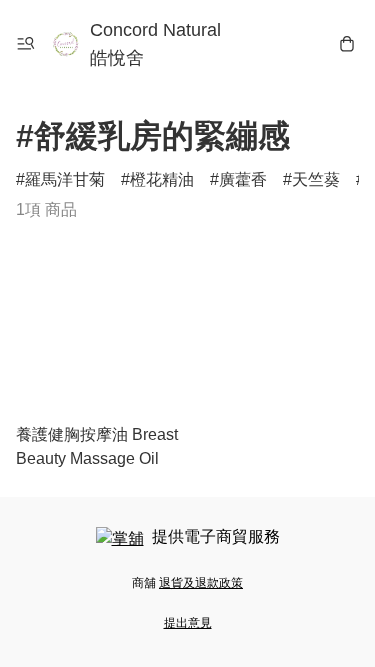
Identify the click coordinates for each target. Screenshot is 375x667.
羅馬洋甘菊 (65, 179)
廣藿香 (243, 179)
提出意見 (188, 623)
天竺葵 (316, 179)
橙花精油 (162, 179)
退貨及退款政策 (201, 583)
